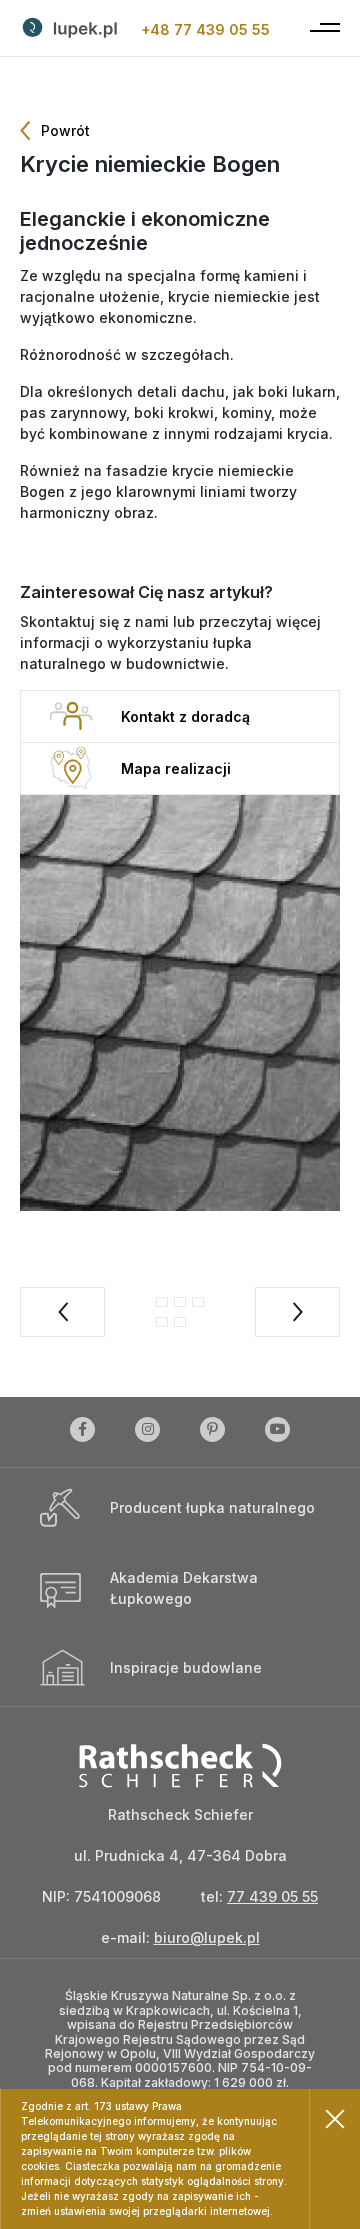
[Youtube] (277, 1432)
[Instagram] (147, 1432)
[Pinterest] (212, 1432)
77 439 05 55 (272, 1896)
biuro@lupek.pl (207, 1937)
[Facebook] (82, 1432)
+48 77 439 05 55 (205, 29)
